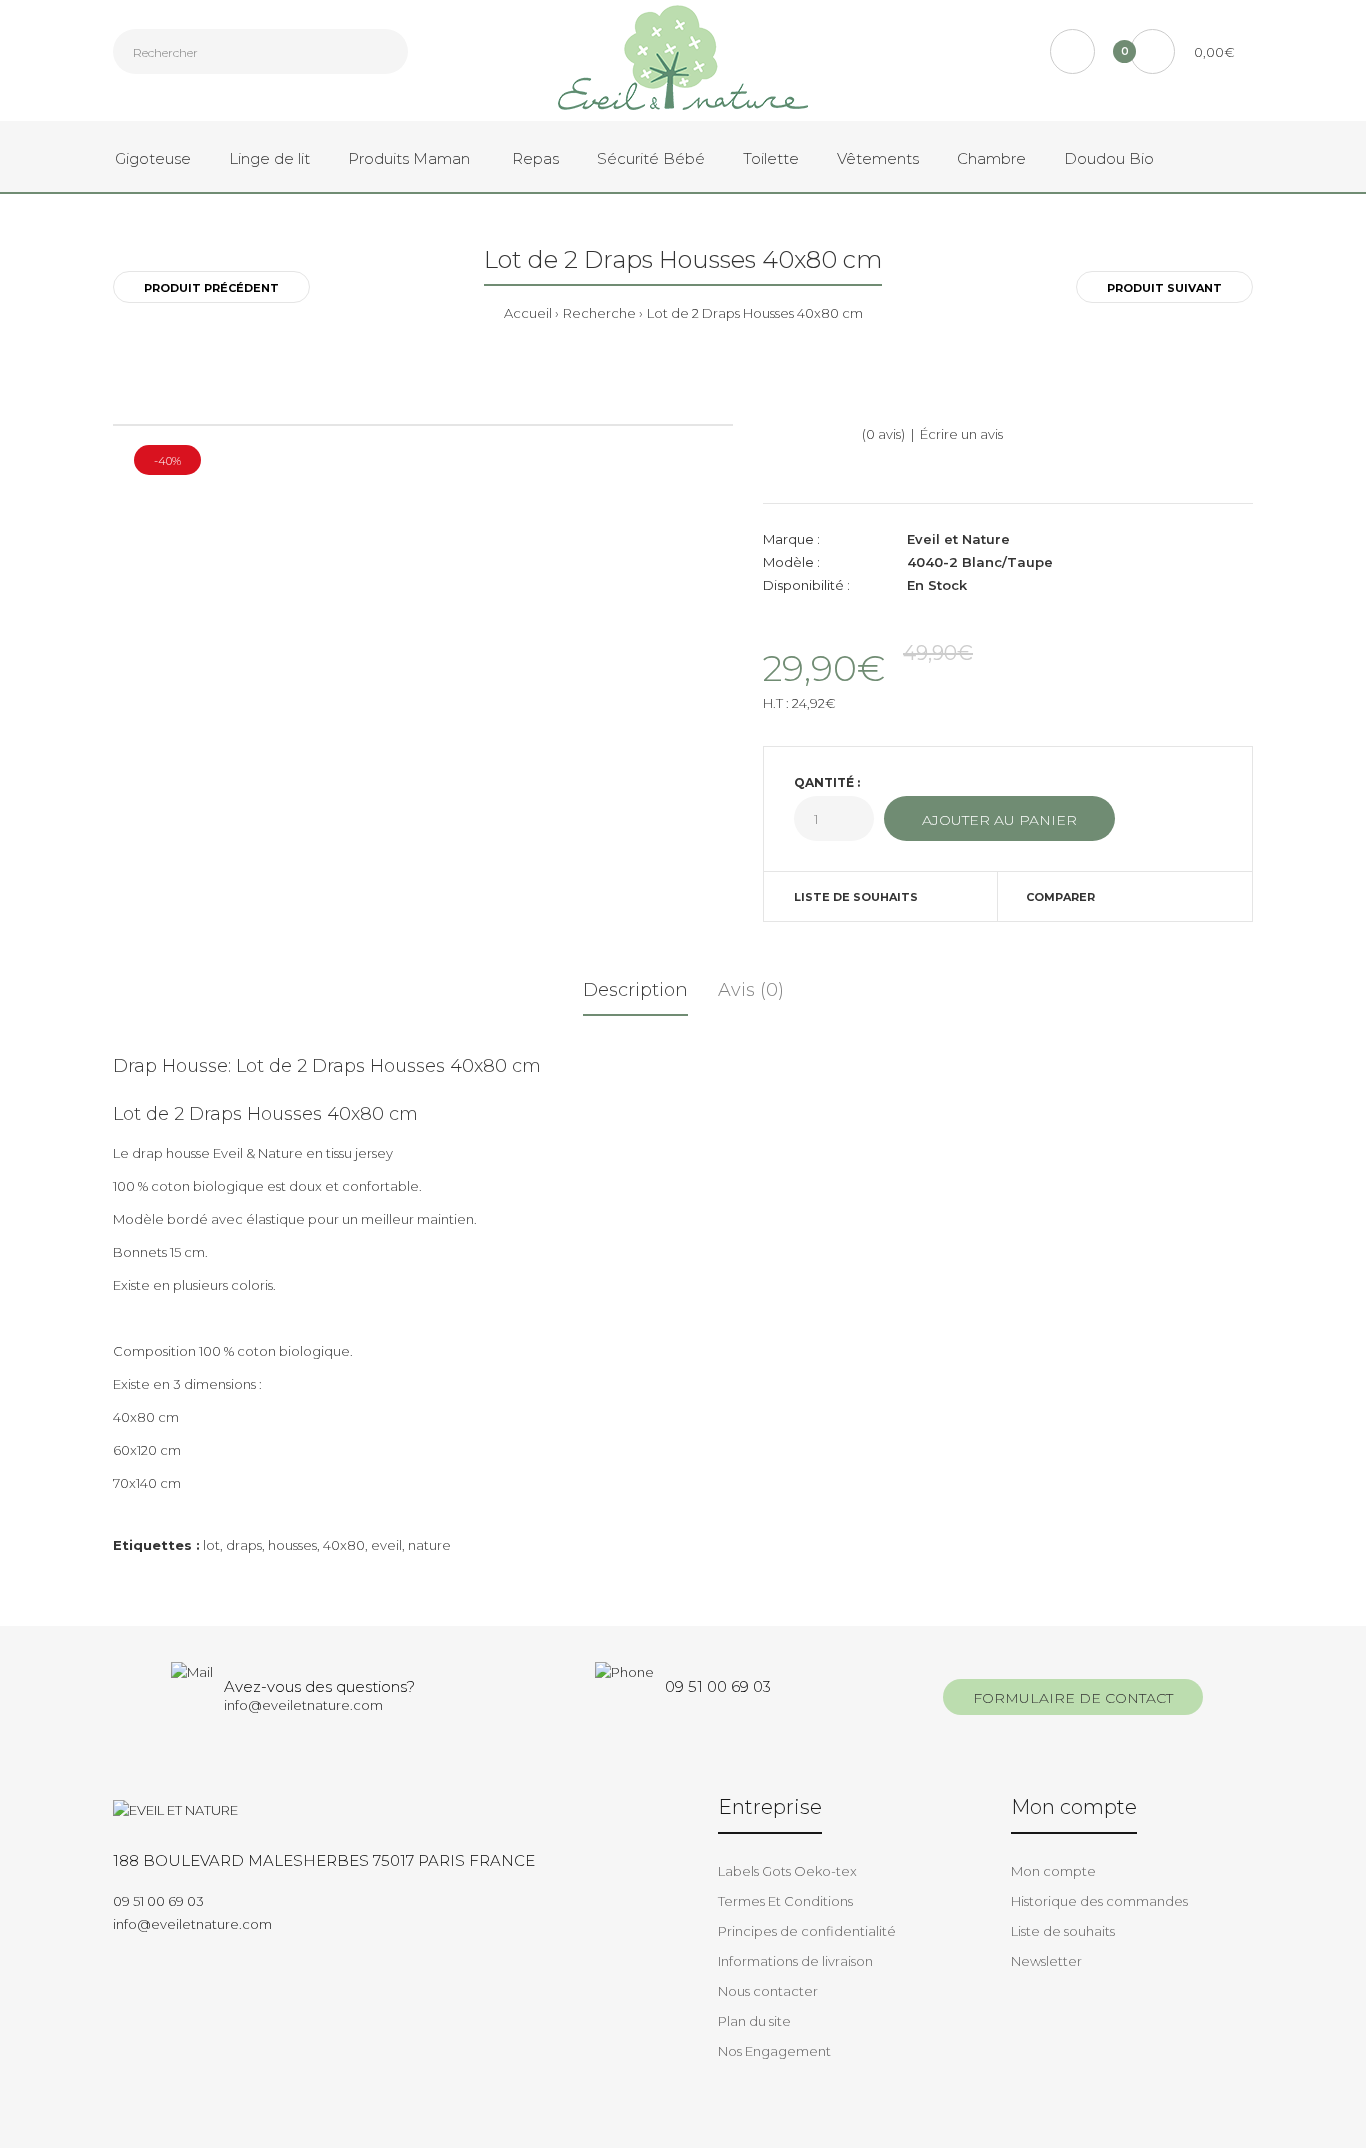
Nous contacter (768, 1991)
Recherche (599, 313)
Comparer (1060, 897)
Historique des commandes (1099, 1901)
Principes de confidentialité (807, 1931)
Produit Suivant (1164, 288)
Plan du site (754, 2021)
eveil (386, 1545)
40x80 (344, 1545)
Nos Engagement (774, 2051)
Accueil (528, 313)
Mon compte (1053, 1871)
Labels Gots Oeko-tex (787, 1871)
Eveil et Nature (958, 539)
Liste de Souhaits (856, 897)
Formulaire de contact (1073, 1698)
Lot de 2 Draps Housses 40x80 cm (755, 313)
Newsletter (1046, 1961)
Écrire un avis (961, 434)
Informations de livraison (795, 1961)
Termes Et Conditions (785, 1901)
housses (292, 1545)
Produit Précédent (211, 288)
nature (429, 1545)
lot (211, 1545)
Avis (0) (751, 990)
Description (635, 990)
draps (244, 1545)
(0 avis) (883, 434)
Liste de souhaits (1063, 1931)
